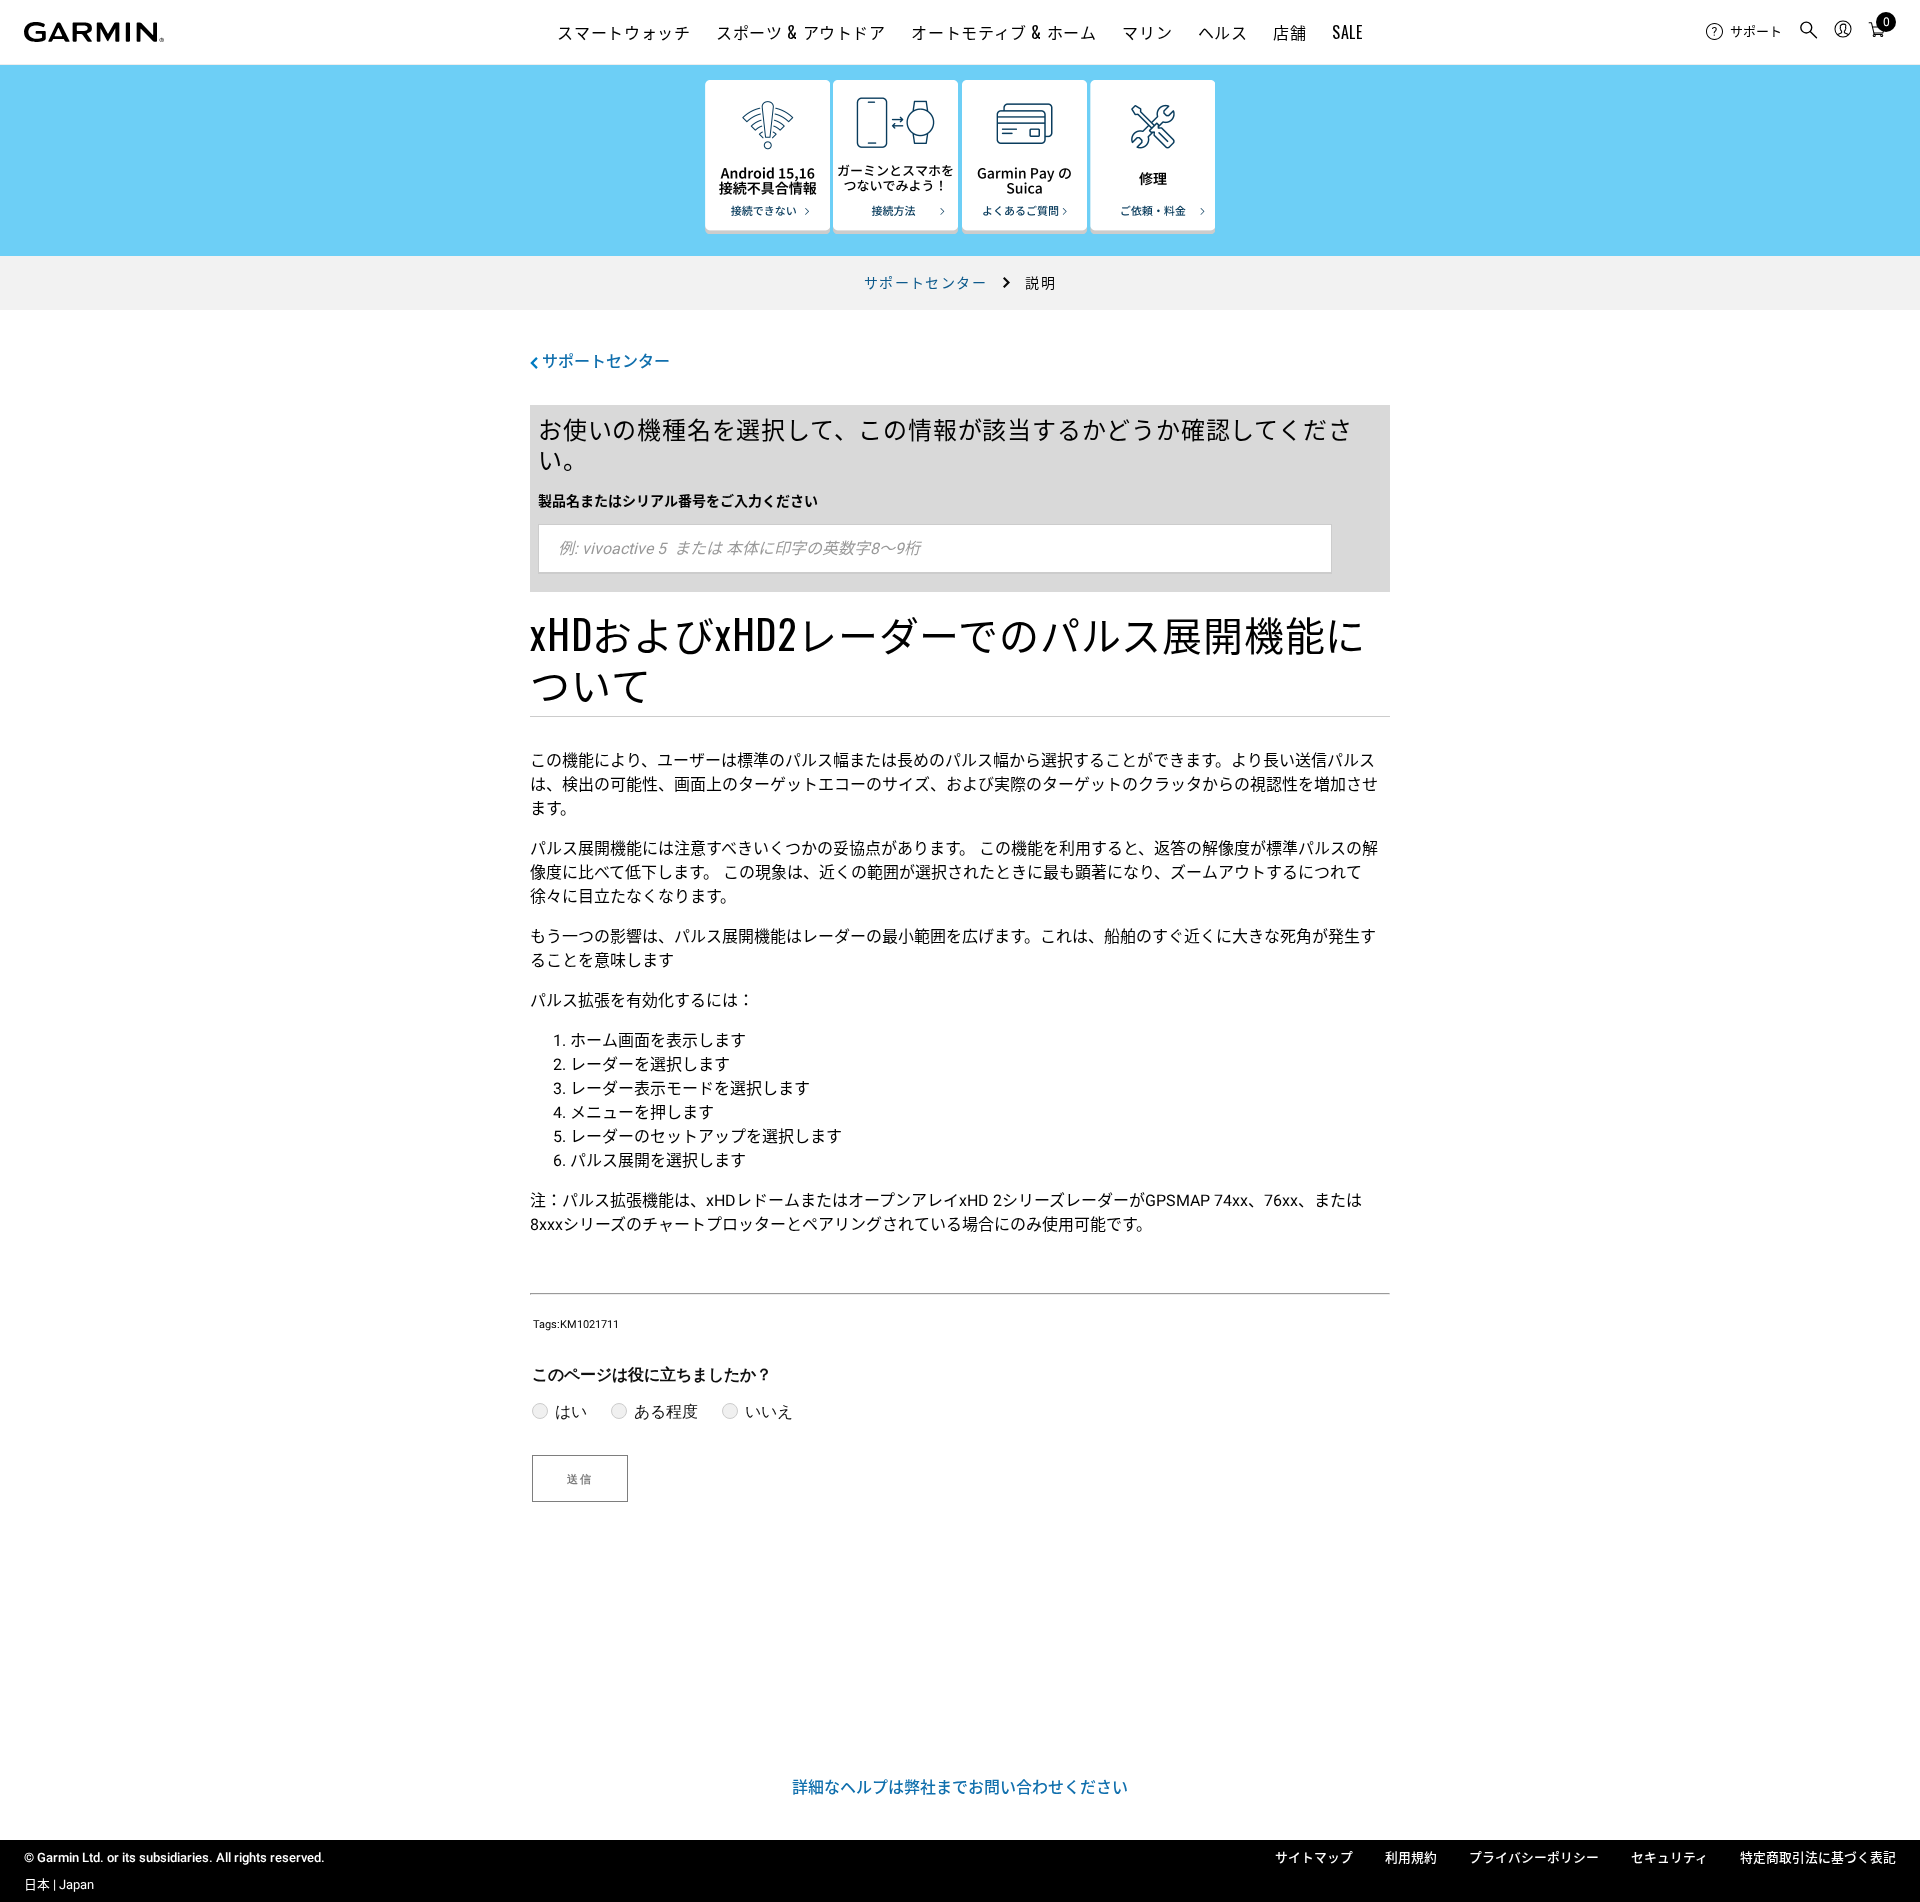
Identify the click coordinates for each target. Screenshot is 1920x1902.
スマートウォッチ (623, 32)
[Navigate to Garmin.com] (94, 32)
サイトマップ (1314, 1857)
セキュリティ (1669, 1857)
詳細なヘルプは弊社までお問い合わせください (960, 1787)
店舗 (1289, 32)
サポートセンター (925, 283)
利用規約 (1411, 1857)
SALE (1347, 32)
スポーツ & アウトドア (801, 32)
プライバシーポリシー (1534, 1857)
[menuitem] (1744, 32)
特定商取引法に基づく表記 (1818, 1857)
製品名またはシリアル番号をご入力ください (678, 501)
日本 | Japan (59, 1884)
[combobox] (935, 549)
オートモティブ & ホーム (1003, 32)
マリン (1147, 32)
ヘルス (1223, 32)
